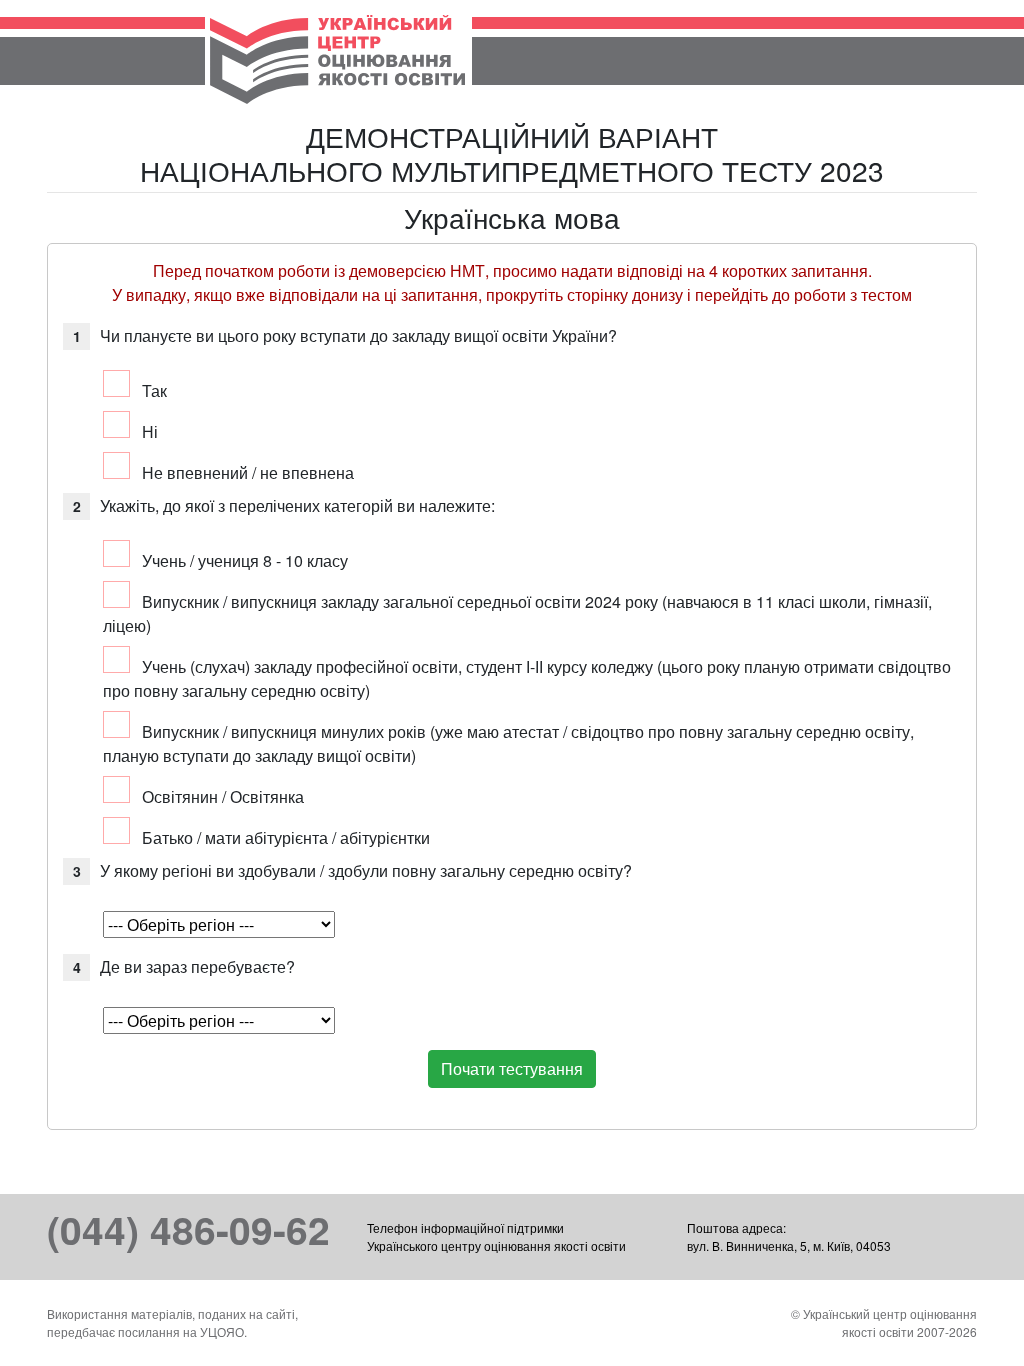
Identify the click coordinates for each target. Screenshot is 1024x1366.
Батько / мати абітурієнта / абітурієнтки (286, 837)
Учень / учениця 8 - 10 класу (245, 560)
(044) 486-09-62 (188, 1229)
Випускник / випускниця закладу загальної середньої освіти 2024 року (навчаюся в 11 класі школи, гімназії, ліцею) (517, 613)
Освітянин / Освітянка (223, 796)
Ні (150, 431)
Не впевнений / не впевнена (248, 472)
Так (154, 390)
